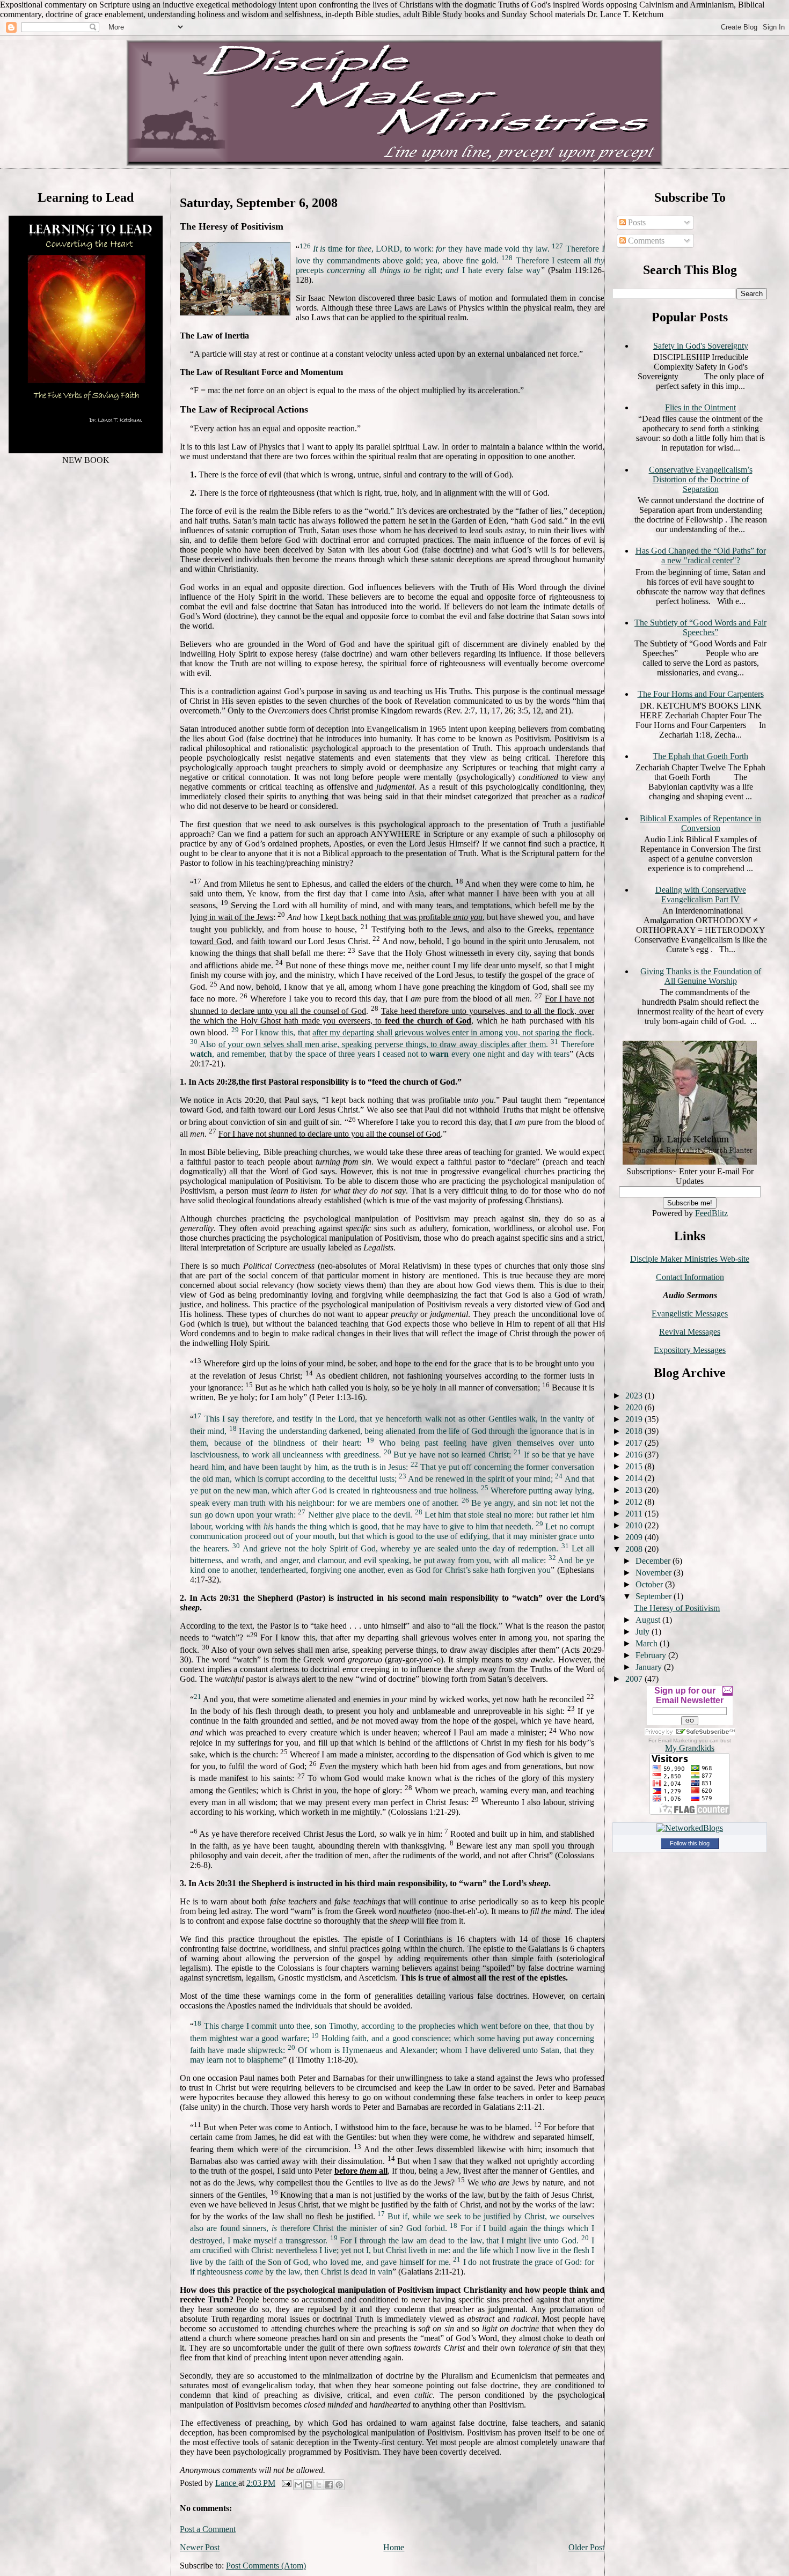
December (654, 1561)
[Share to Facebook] (329, 2485)
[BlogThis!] (309, 2485)
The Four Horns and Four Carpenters (701, 694)
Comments (645, 241)
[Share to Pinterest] (339, 2485)
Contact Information (690, 1277)
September (655, 1596)
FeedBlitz (711, 1213)
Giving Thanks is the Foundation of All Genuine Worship (701, 976)
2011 (635, 1514)
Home (394, 2547)
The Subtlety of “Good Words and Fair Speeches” (700, 627)
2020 (635, 1407)
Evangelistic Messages (690, 1313)
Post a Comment (208, 2529)
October (650, 1584)
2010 (635, 1525)
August (649, 1620)
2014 (635, 1478)
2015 (635, 1466)
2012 (635, 1502)
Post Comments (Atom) (266, 2566)
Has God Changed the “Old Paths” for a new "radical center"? (701, 555)
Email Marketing (678, 1740)
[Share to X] (319, 2485)
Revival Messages (690, 1332)
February (652, 1655)
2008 (635, 1549)
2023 (635, 1396)
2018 (635, 1431)
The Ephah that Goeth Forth (700, 756)
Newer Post (200, 2547)
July (644, 1632)
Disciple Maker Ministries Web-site (690, 1259)
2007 (635, 1679)
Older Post (586, 2547)
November (655, 1573)
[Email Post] (286, 2483)
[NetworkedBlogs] (690, 1828)
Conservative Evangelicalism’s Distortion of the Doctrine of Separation (701, 479)
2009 (635, 1537)
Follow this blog (690, 1843)
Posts (636, 222)
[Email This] (298, 2485)
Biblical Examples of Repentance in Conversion (700, 823)
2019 (635, 1419)
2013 (635, 1490)
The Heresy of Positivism (677, 1608)
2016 (635, 1455)
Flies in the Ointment (700, 407)
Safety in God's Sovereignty (701, 346)
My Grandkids (690, 1748)
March (648, 1643)
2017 (635, 1443)
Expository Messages (690, 1350)
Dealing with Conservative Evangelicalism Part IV (701, 895)
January (650, 1667)
